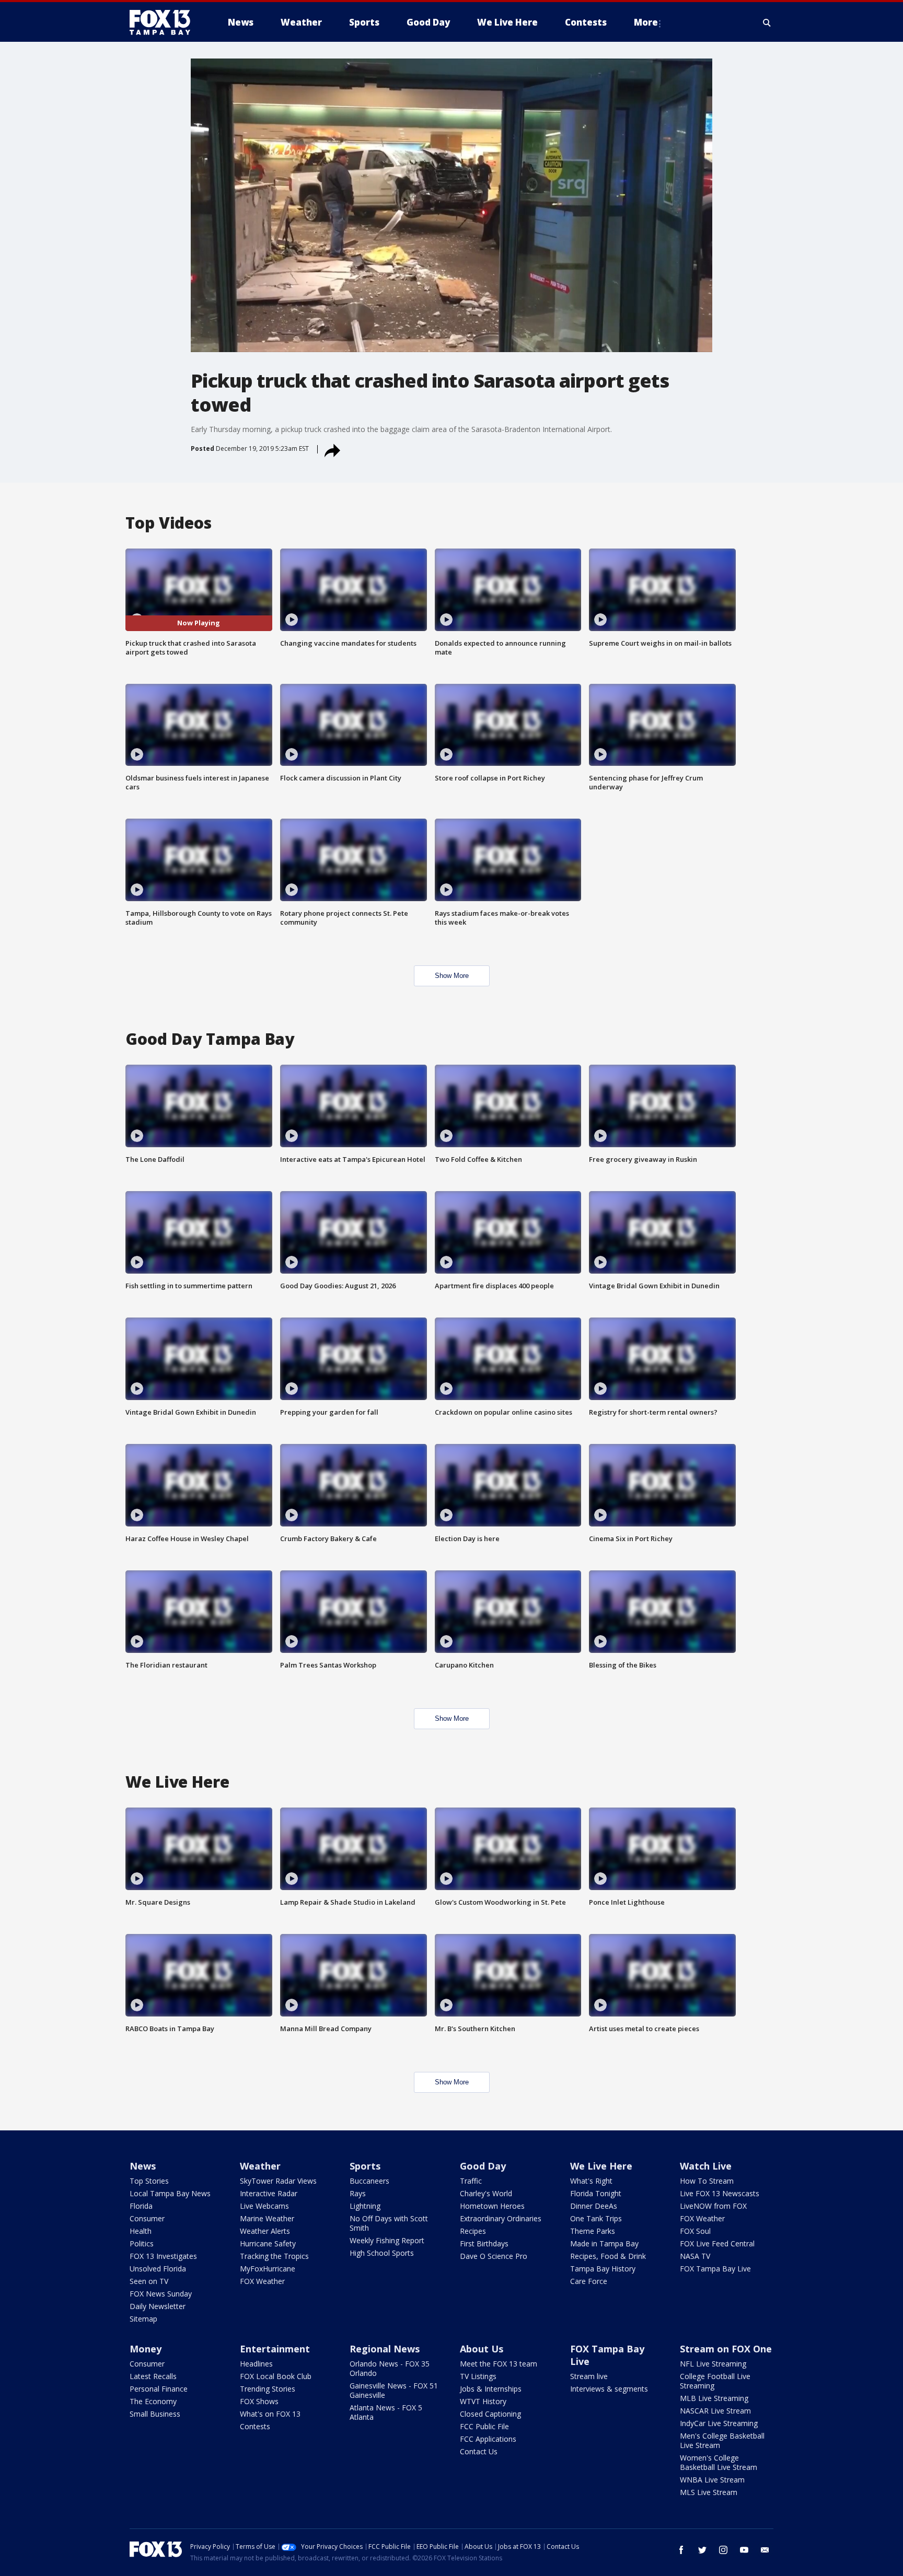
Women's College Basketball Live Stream (719, 2462)
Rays (358, 2193)
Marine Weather (267, 2218)
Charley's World (486, 2193)
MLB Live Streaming (714, 2398)
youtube (744, 2550)
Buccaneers (369, 2181)
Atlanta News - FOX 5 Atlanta (386, 2412)
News (143, 2166)
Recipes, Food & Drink (608, 2256)
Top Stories (149, 2181)
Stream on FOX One (726, 2349)
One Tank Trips (596, 2218)
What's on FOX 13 (270, 2414)
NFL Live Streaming (713, 2364)
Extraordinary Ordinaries (501, 2218)
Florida (141, 2206)
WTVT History (483, 2401)
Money (146, 2349)
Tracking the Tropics (274, 2256)
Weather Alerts (265, 2231)
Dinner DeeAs (594, 2206)
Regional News (385, 2349)
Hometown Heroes (492, 2206)
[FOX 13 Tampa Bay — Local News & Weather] (164, 22)
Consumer (147, 2218)
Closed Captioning (490, 2414)
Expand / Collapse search (767, 22)
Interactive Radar (269, 2193)
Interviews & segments (609, 2389)
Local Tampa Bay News (170, 2193)
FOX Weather (262, 2281)
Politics (142, 2243)
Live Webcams (264, 2206)
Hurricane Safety (268, 2243)
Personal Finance (159, 2389)
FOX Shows (259, 2401)
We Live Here (601, 2166)
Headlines (256, 2364)
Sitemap (143, 2319)
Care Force (589, 2281)
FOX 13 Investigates (163, 2256)
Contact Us (479, 2451)
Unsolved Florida (158, 2269)
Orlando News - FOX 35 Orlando (390, 2368)
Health (141, 2231)
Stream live (589, 2376)
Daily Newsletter (158, 2306)
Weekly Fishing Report (387, 2240)
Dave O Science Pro (494, 2256)
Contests (255, 2426)
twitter (702, 2550)
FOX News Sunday (161, 2294)
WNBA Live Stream (712, 2480)
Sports (365, 2166)
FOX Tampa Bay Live (715, 2269)
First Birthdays (484, 2243)
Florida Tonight (596, 2193)
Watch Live (706, 2166)
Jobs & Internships (491, 2389)
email (765, 2550)
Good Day (483, 2166)
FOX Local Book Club (276, 2376)
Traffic (471, 2181)
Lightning (365, 2206)
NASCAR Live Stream (715, 2411)
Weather (260, 2166)
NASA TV (695, 2256)
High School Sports (382, 2253)
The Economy (153, 2401)
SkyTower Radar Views (278, 2181)
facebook (681, 2550)
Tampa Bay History (603, 2269)
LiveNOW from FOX (713, 2206)
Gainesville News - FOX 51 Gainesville (394, 2390)
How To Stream (707, 2181)
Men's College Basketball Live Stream (722, 2440)
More (646, 22)
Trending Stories (268, 2389)
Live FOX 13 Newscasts (720, 2193)
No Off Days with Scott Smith (389, 2223)
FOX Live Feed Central (717, 2243)
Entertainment (275, 2349)
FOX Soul (695, 2231)
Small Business (155, 2414)
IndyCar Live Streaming (719, 2423)
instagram (723, 2550)
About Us (482, 2349)
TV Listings (478, 2376)
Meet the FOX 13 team (499, 2364)
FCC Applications (488, 2439)
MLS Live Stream (709, 2492)
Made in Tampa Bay (604, 2243)
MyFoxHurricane (268, 2269)
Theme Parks (593, 2231)
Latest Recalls (153, 2376)
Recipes (473, 2231)
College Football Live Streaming (715, 2381)
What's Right (591, 2181)
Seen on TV (149, 2281)
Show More (452, 976)
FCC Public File (484, 2426)
